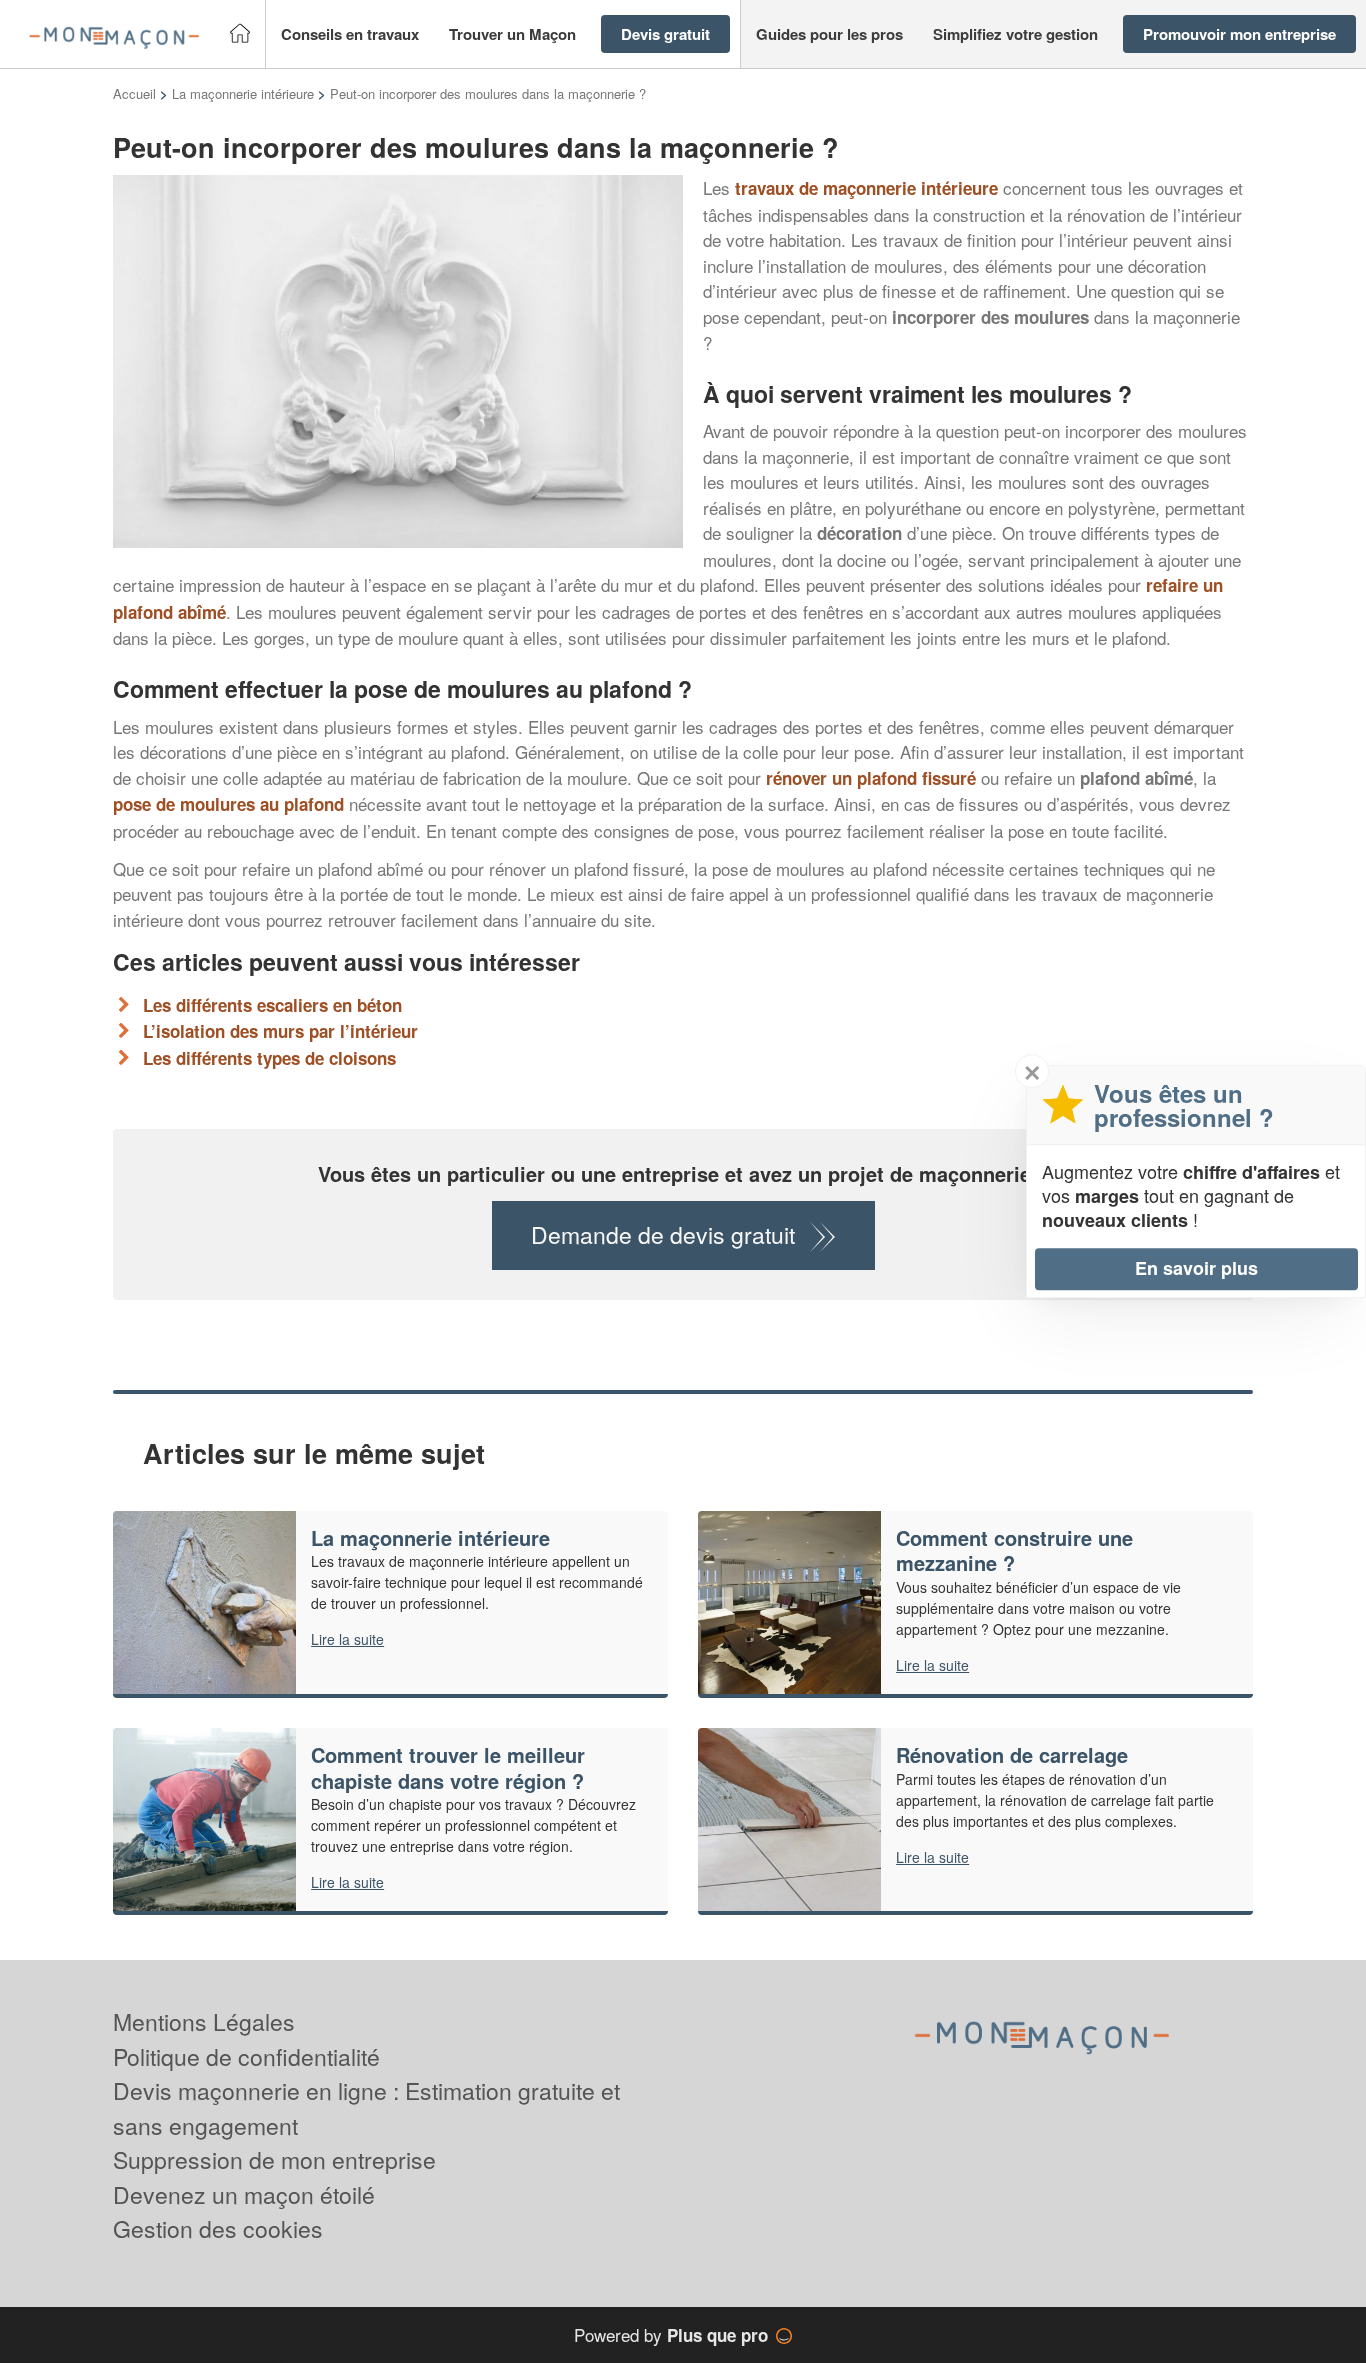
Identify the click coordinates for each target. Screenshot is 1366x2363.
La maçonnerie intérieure (243, 93)
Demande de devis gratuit (663, 1234)
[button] (350, 34)
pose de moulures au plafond (228, 804)
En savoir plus (1196, 1268)
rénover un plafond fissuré (871, 778)
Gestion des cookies (218, 2228)
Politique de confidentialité (246, 2056)
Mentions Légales (204, 2021)
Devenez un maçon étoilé (244, 2194)
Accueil (134, 93)
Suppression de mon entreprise (274, 2159)
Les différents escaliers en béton (272, 1005)
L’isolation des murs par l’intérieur (280, 1031)
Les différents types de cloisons (269, 1058)
